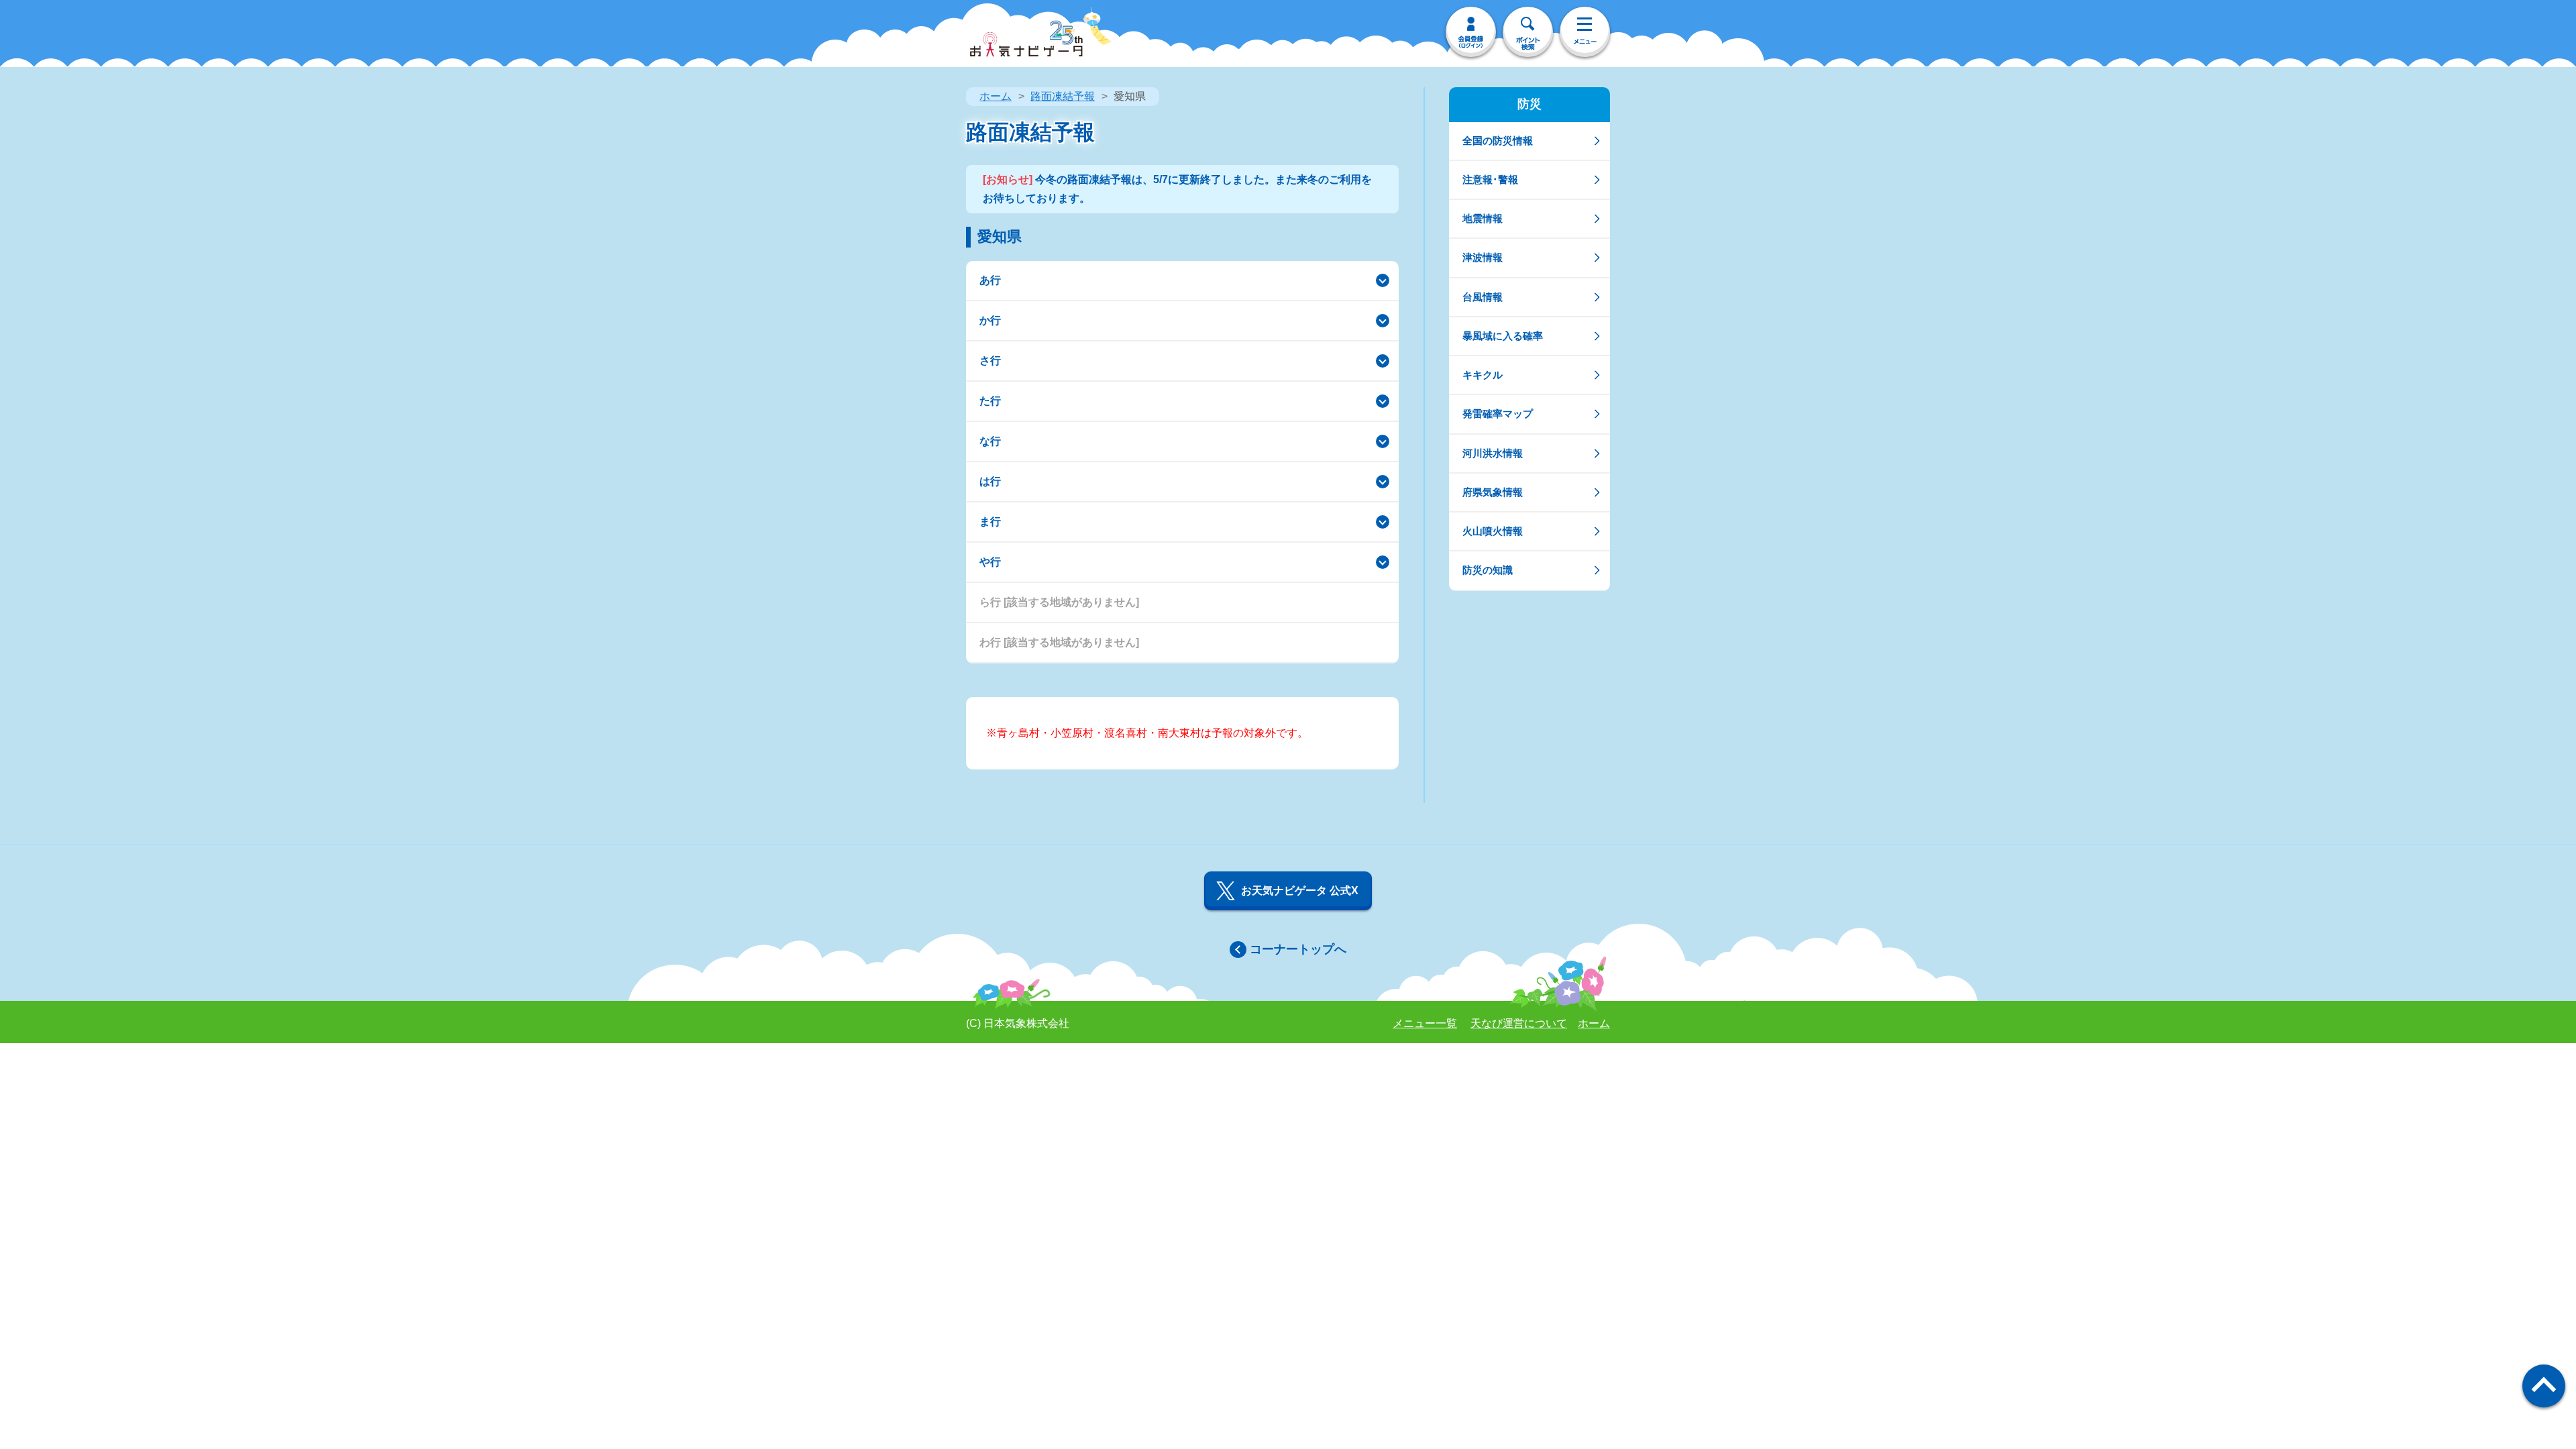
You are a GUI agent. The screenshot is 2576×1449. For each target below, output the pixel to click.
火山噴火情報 (1493, 531)
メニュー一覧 (1425, 1023)
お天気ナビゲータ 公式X (1300, 891)
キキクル (1483, 375)
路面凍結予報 (1063, 96)
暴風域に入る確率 (1503, 336)
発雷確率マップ (1498, 414)
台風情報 (1483, 297)
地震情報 (1483, 218)
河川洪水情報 (1493, 453)
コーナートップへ (1298, 949)
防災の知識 (1488, 570)
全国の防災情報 (1498, 141)
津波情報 (1483, 257)
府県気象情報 (1493, 492)
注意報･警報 (1490, 179)
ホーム (996, 96)
